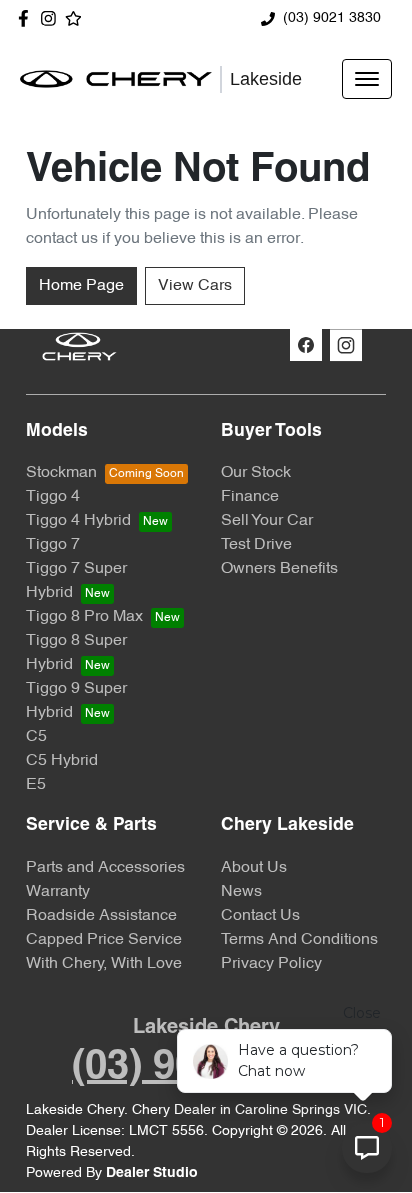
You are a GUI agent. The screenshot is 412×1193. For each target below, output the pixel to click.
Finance (250, 497)
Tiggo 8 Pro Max (84, 617)
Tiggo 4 (53, 497)
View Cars (195, 286)
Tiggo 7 (53, 545)
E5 (36, 785)
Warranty (58, 892)
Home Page (81, 286)
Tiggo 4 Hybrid (78, 521)
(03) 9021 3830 (332, 18)
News (241, 892)
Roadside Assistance (101, 916)
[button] (367, 79)
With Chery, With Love (104, 964)
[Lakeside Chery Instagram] (52, 18)
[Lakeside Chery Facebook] (27, 18)
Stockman (61, 473)
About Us (254, 868)
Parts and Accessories (105, 868)
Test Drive (256, 545)
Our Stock (256, 473)
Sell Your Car (267, 521)
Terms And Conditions (299, 940)
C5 (36, 737)
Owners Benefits (279, 569)
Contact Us (260, 916)
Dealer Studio (152, 1173)
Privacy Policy (271, 964)
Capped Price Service (104, 940)
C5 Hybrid (62, 761)
